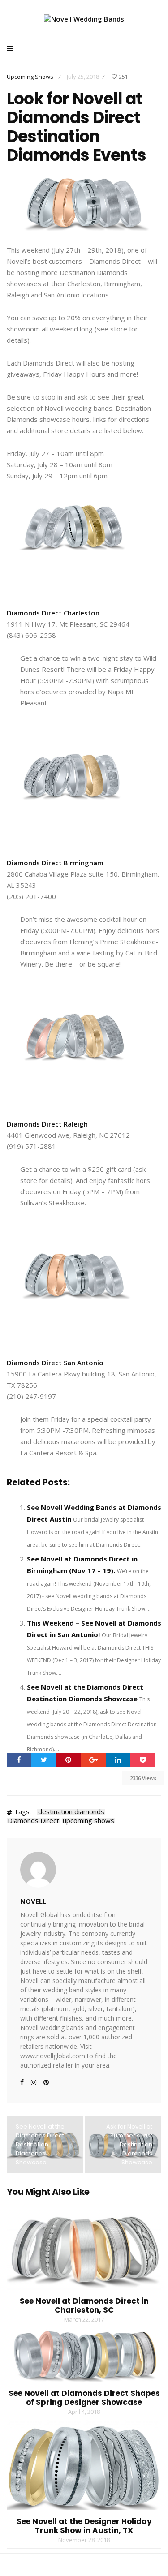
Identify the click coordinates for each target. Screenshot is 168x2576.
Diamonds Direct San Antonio (55, 1363)
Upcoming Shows (30, 77)
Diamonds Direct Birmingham (55, 863)
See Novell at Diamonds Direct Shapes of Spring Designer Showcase (84, 2398)
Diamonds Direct (33, 1821)
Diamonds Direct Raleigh (47, 1124)
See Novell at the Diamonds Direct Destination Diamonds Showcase (40, 2144)
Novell (33, 1901)
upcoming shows (88, 1821)
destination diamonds (71, 1812)
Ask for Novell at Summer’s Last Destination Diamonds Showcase (129, 2144)
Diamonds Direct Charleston (53, 613)
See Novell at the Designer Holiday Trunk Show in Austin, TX (84, 2526)
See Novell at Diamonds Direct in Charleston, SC (84, 2305)
